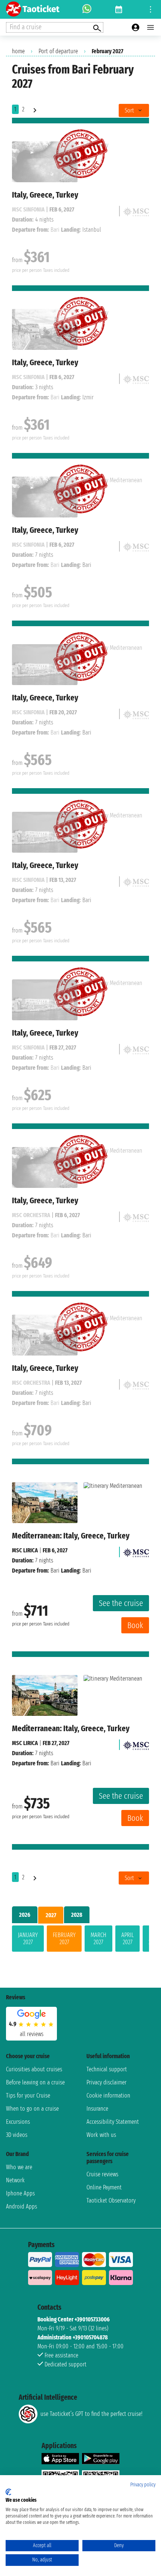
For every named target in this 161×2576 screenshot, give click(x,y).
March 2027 (98, 1939)
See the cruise (121, 1603)
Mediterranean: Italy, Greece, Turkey (71, 1536)
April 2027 (127, 1939)
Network (15, 2180)
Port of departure (58, 51)
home (18, 51)
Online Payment (104, 2187)
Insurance (97, 2109)
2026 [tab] (25, 1915)
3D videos (17, 2135)
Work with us (101, 2135)
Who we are (19, 2167)
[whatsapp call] (87, 9)
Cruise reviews (102, 2174)
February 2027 (64, 1939)
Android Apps (22, 2206)
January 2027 (28, 1939)
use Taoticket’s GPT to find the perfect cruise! (91, 2414)
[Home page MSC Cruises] (136, 1550)
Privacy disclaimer (107, 2082)
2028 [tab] (77, 1915)
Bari (55, 1571)
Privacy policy (143, 2485)
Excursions (18, 2122)
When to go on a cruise (32, 2109)
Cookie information (108, 2095)
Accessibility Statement (113, 2122)
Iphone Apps (20, 2193)
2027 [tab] (51, 1915)
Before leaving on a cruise (35, 2082)
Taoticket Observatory (111, 2200)
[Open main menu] (151, 27)
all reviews (32, 2034)
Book (135, 1625)
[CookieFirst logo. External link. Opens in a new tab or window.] (8, 2492)
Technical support (107, 2069)
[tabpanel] (80, 1940)
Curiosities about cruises (34, 2069)
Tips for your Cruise (28, 2095)
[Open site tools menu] (151, 9)
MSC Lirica (25, 1550)
